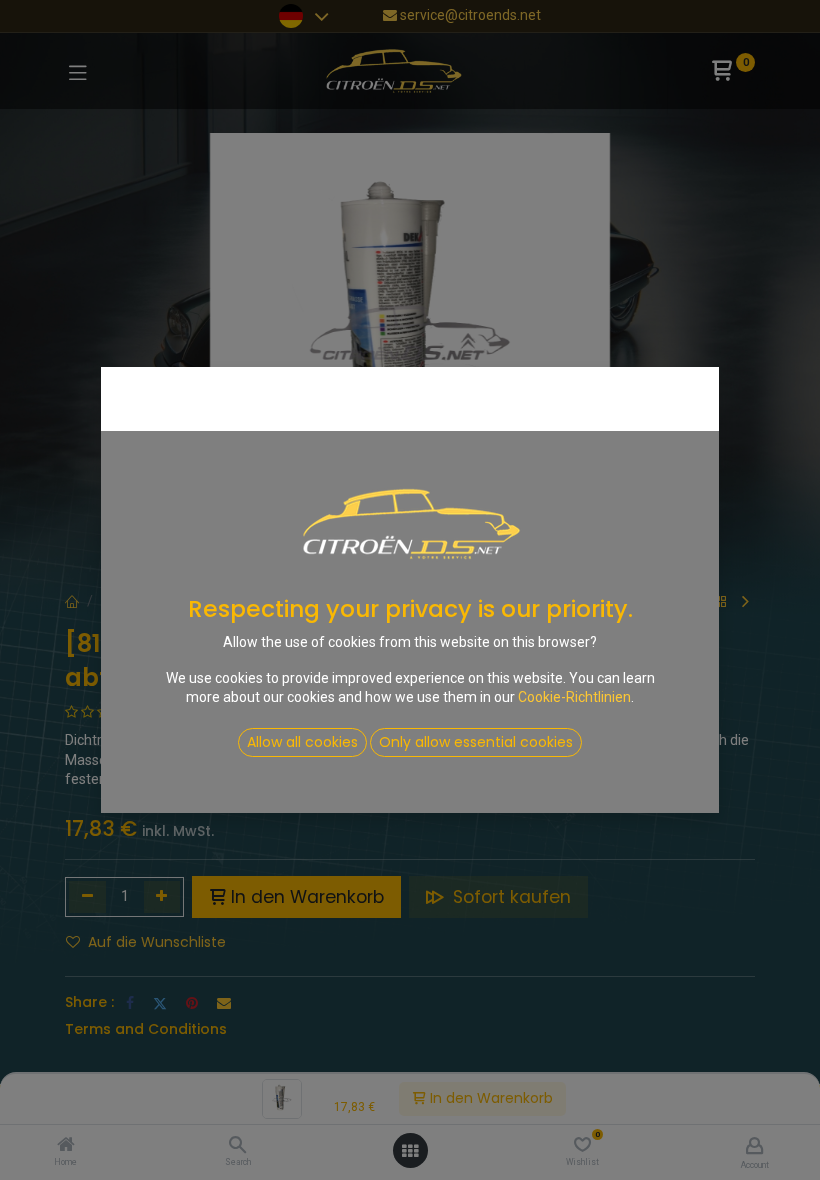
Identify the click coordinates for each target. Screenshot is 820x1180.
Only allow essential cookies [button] (476, 742)
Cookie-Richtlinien (574, 697)
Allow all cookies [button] (302, 742)
